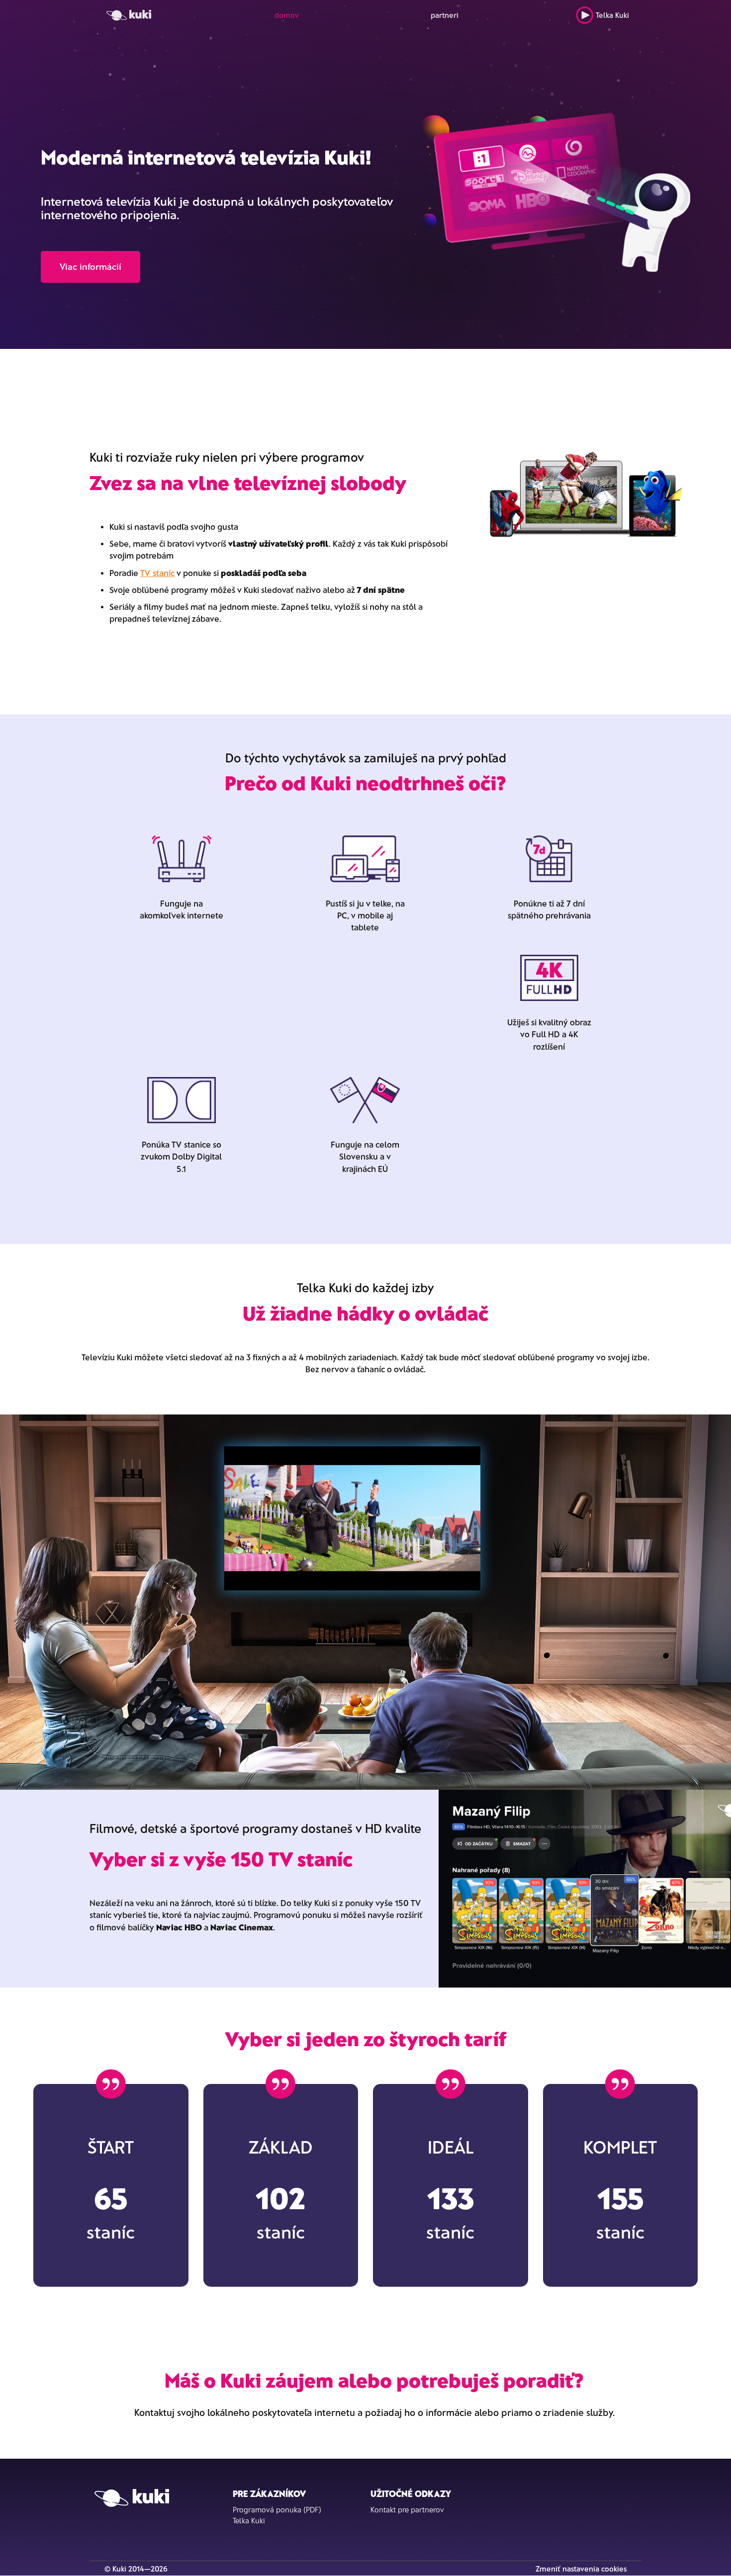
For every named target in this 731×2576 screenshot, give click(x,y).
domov (287, 15)
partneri (445, 15)
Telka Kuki (612, 15)
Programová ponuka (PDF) (277, 2509)
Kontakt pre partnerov (407, 2509)
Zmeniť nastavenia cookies (581, 2569)
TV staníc (157, 573)
